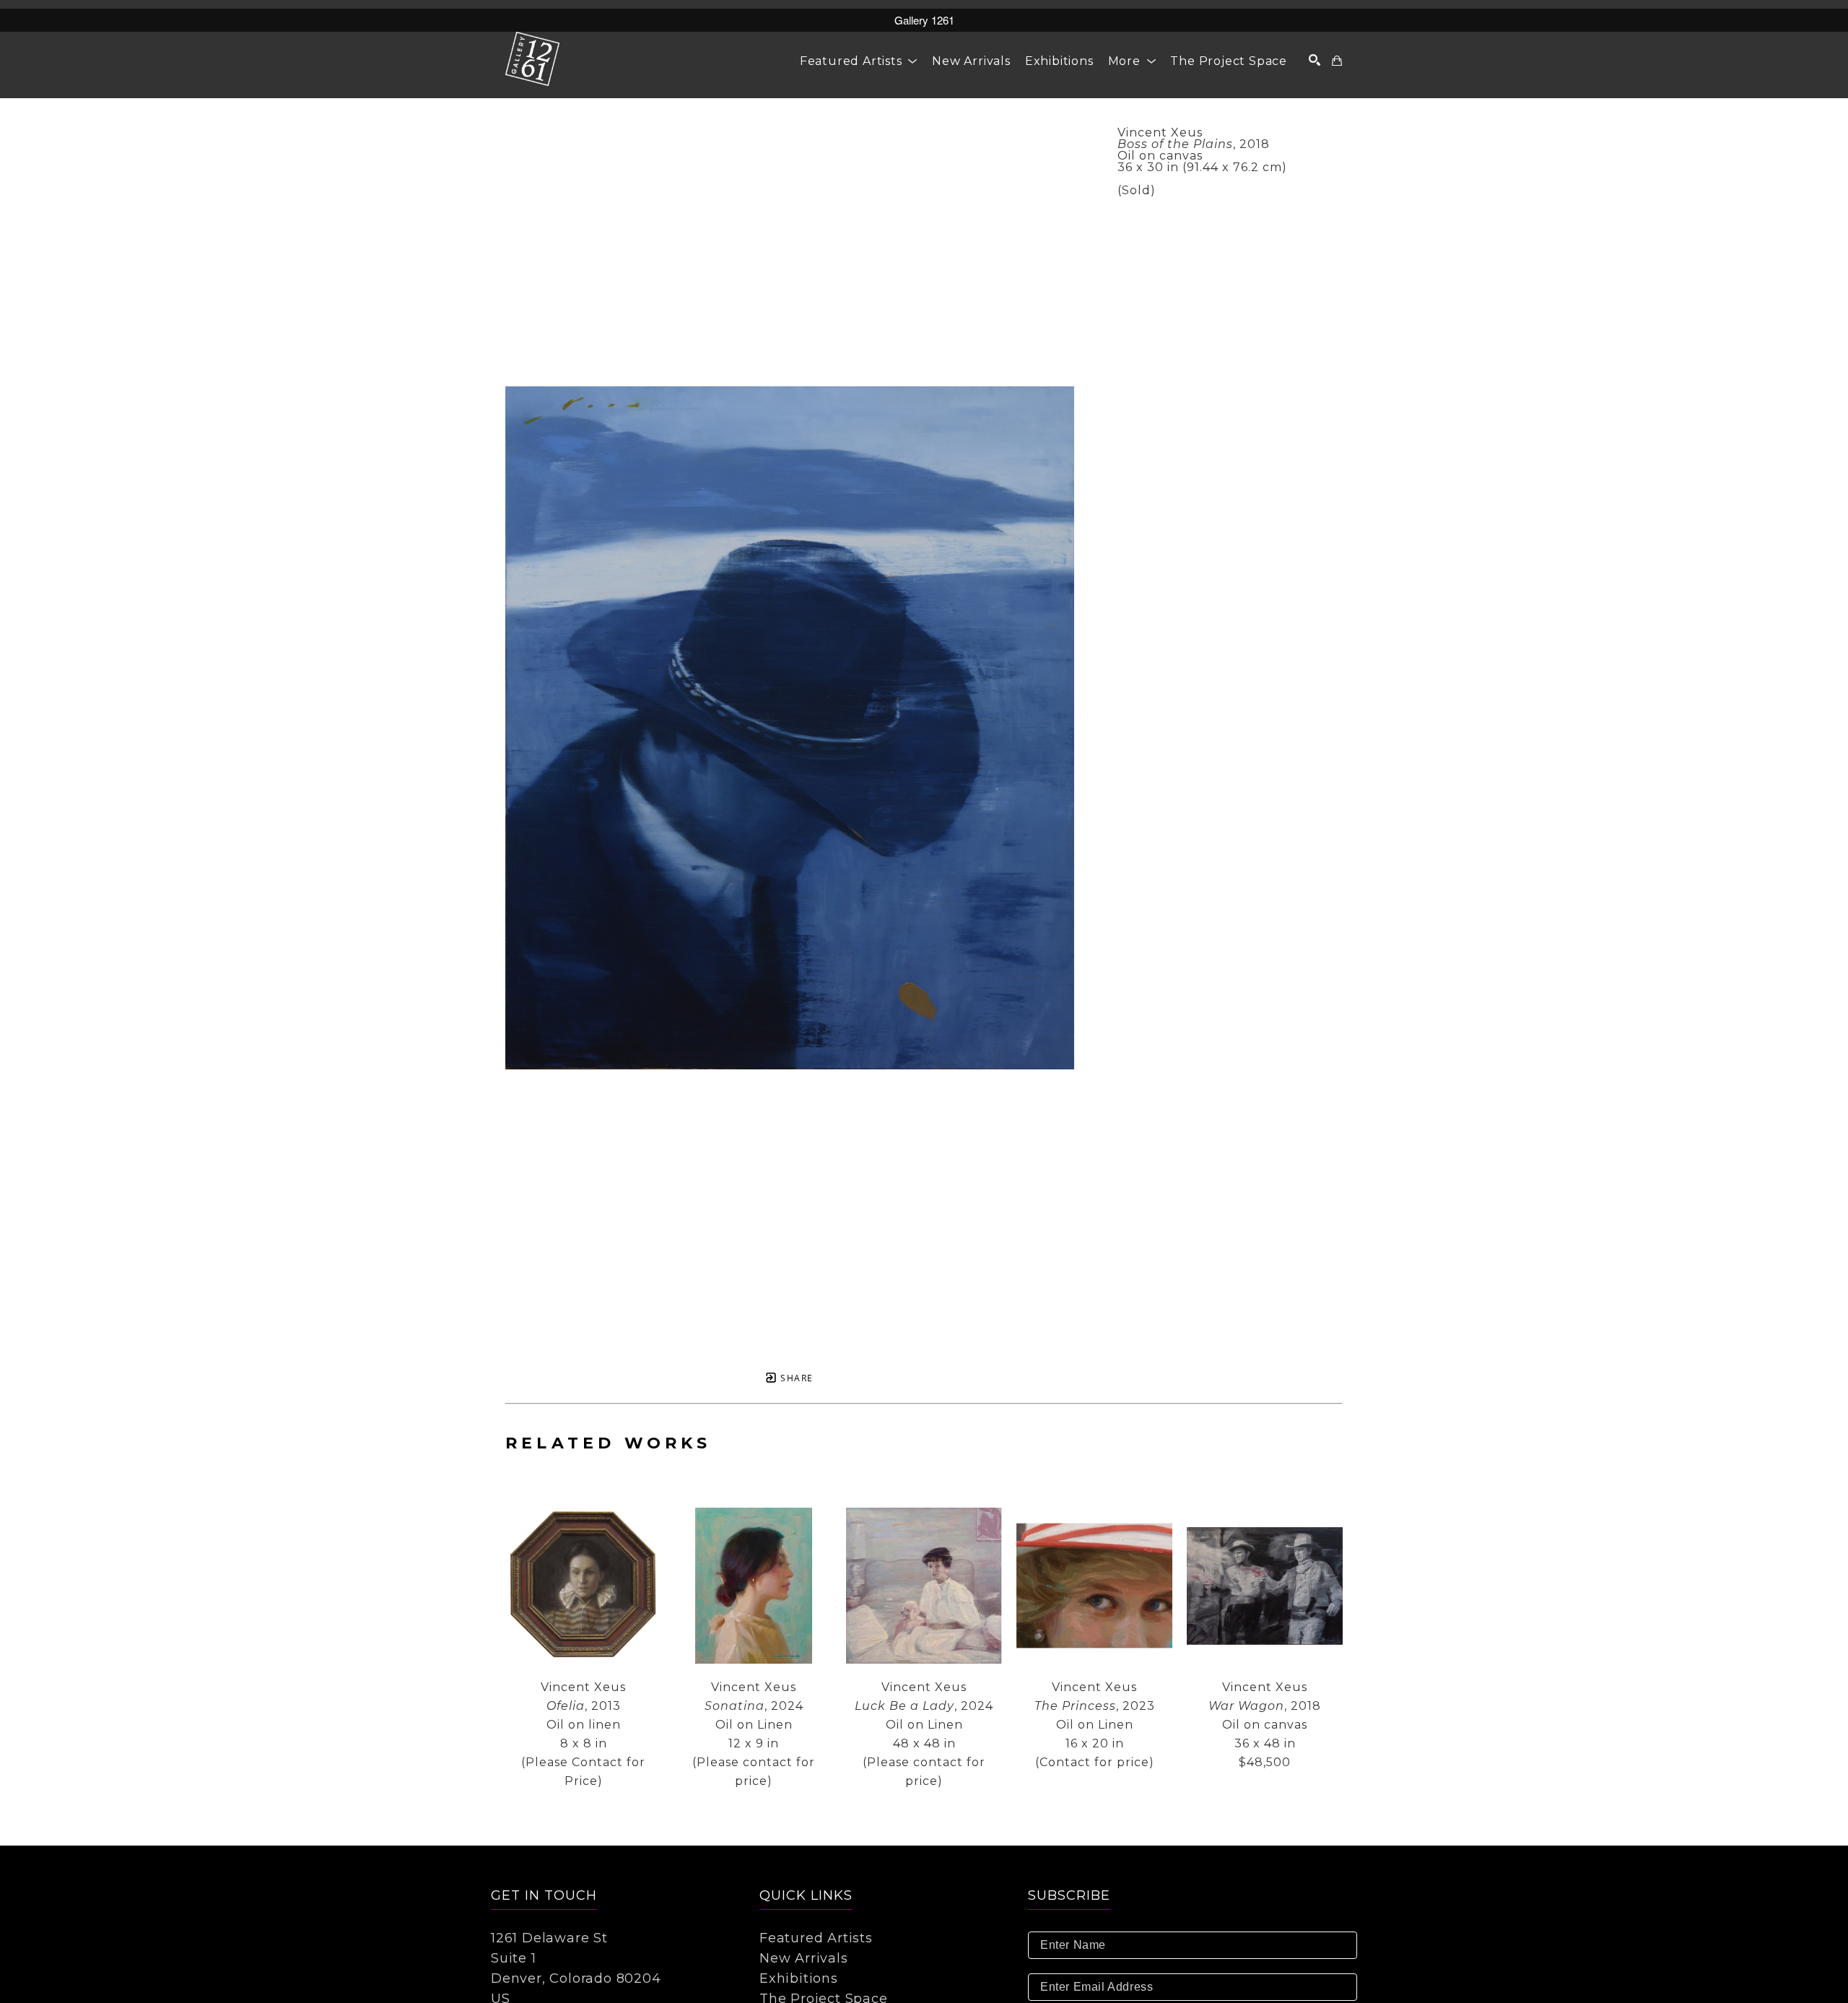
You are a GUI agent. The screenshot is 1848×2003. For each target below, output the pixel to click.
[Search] (1315, 60)
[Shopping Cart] (1337, 61)
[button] (859, 61)
